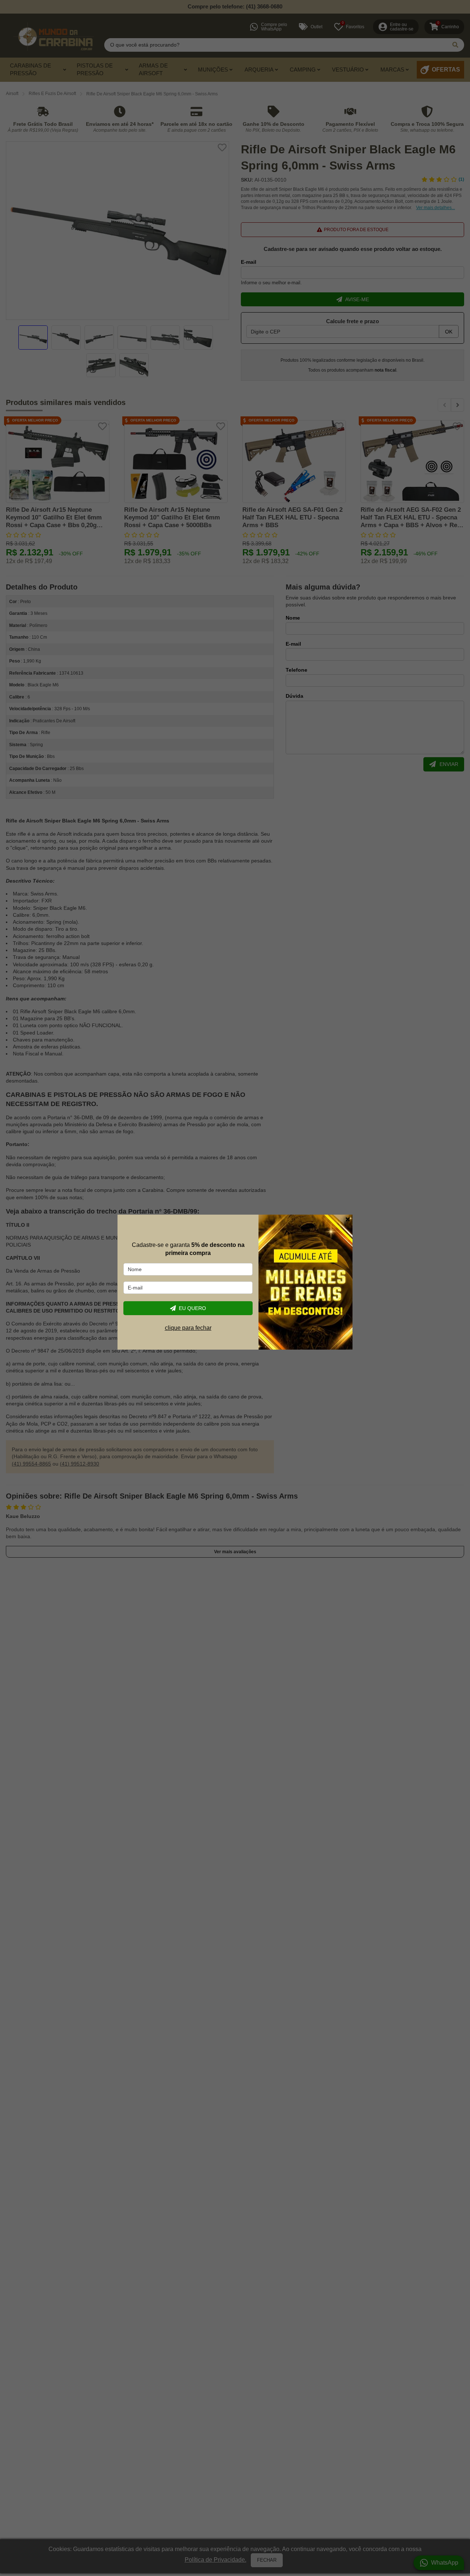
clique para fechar (188, 1328)
